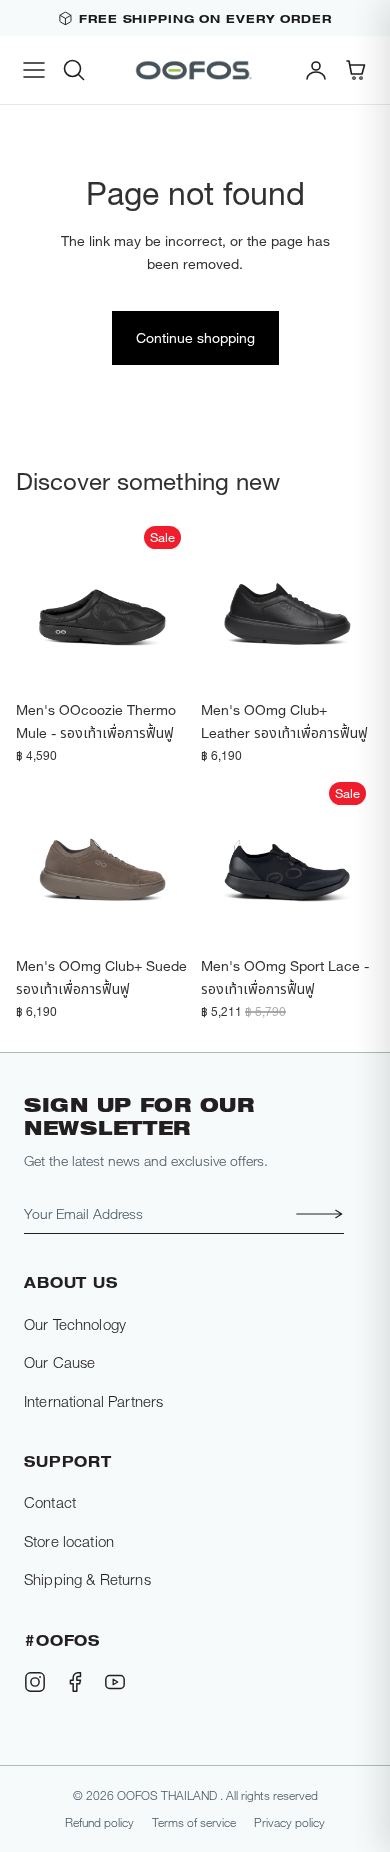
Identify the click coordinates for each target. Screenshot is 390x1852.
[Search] (74, 70)
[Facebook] (75, 1682)
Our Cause (59, 1362)
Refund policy (99, 1822)
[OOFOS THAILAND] (195, 70)
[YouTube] (115, 1682)
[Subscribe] (314, 1214)
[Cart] (356, 70)
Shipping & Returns (87, 1579)
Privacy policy (289, 1822)
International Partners (93, 1401)
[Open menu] (34, 70)
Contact (50, 1502)
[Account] (316, 70)
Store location (69, 1541)
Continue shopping (195, 337)
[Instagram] (35, 1682)
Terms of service (194, 1822)
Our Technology (75, 1324)
